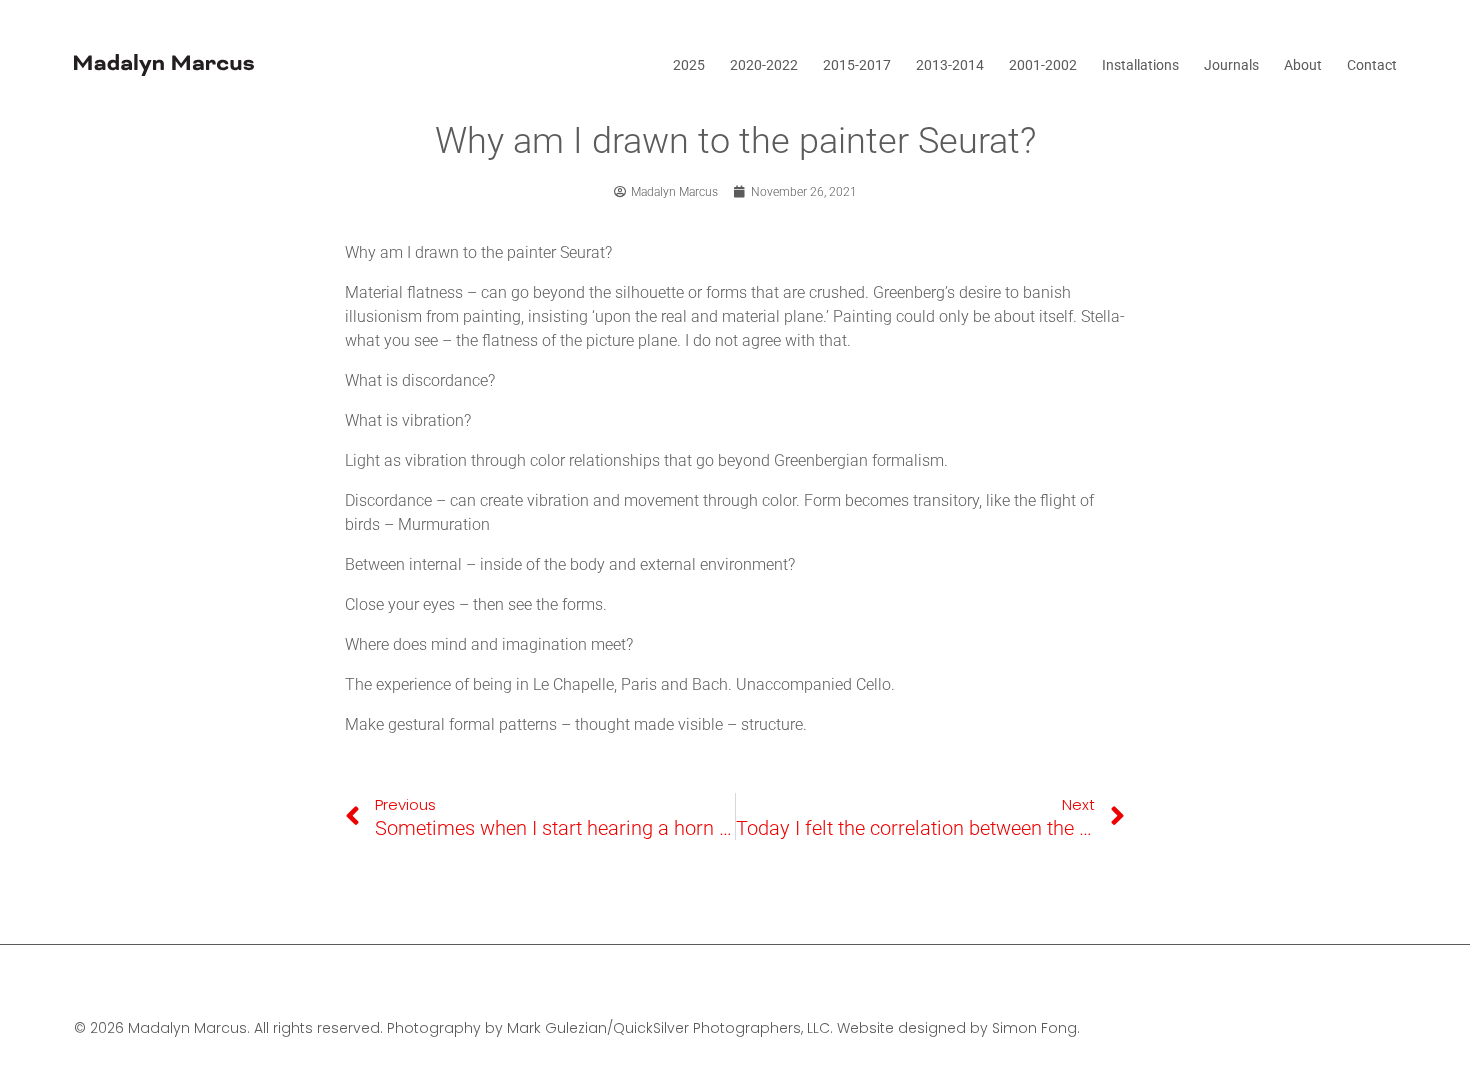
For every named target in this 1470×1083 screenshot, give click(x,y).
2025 (689, 65)
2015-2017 (857, 65)
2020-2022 (764, 65)
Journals (1231, 65)
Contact (1372, 65)
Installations (1140, 65)
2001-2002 (1043, 65)
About (1303, 65)
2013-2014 (950, 65)
